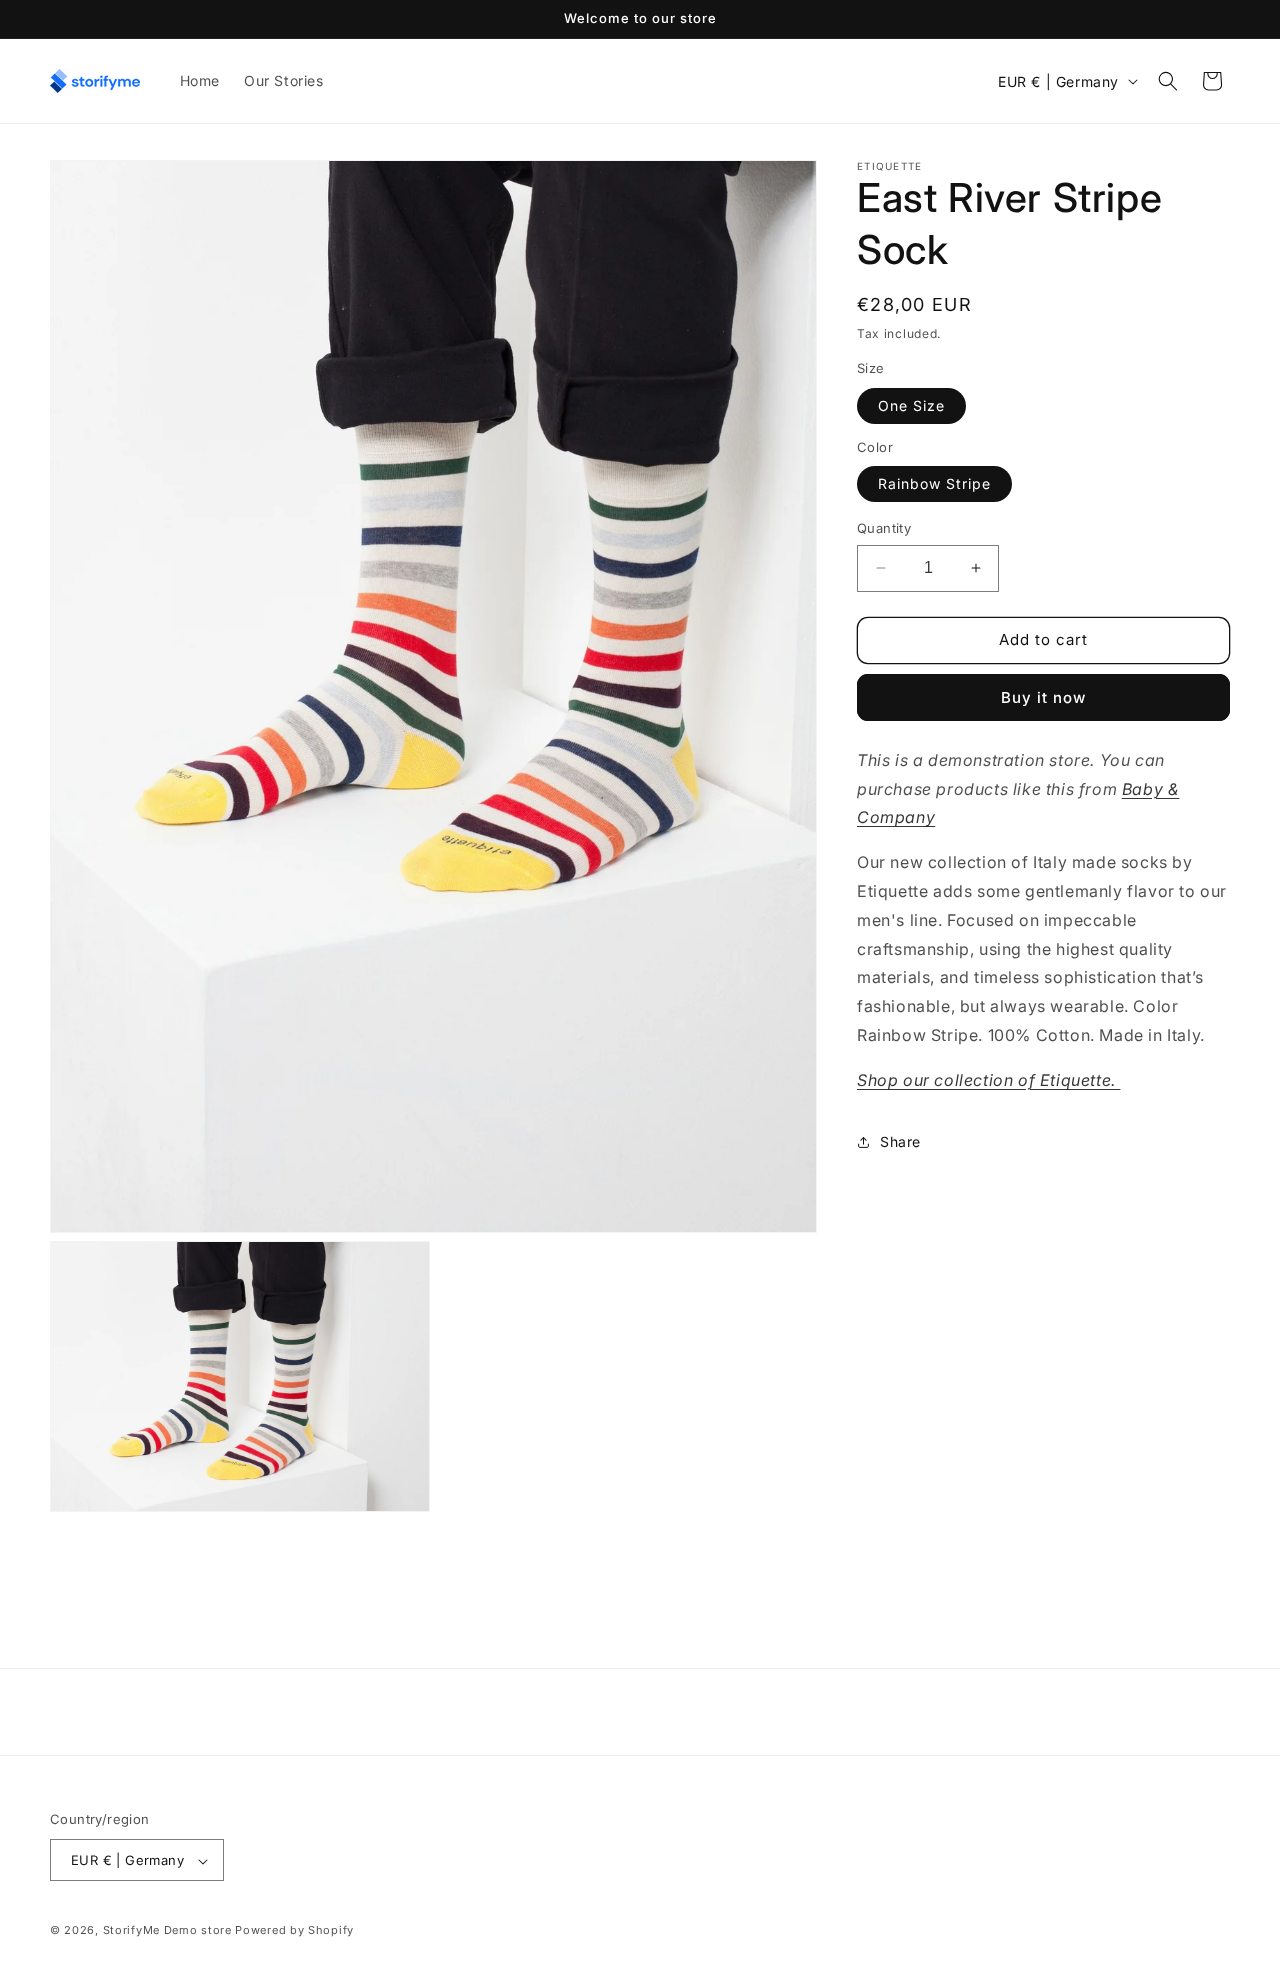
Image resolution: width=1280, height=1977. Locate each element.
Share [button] (900, 1141)
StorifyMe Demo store (167, 1931)
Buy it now (1043, 697)
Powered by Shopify (294, 1931)
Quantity (884, 528)
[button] (1168, 81)
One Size (911, 405)
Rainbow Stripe (934, 483)
